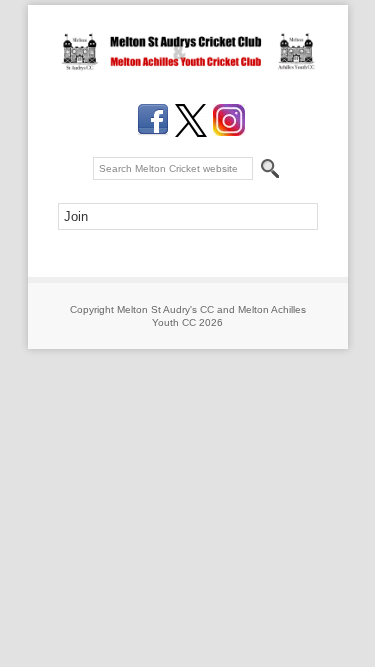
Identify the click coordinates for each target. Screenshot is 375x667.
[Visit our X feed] (191, 120)
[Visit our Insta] (229, 120)
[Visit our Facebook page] (153, 120)
